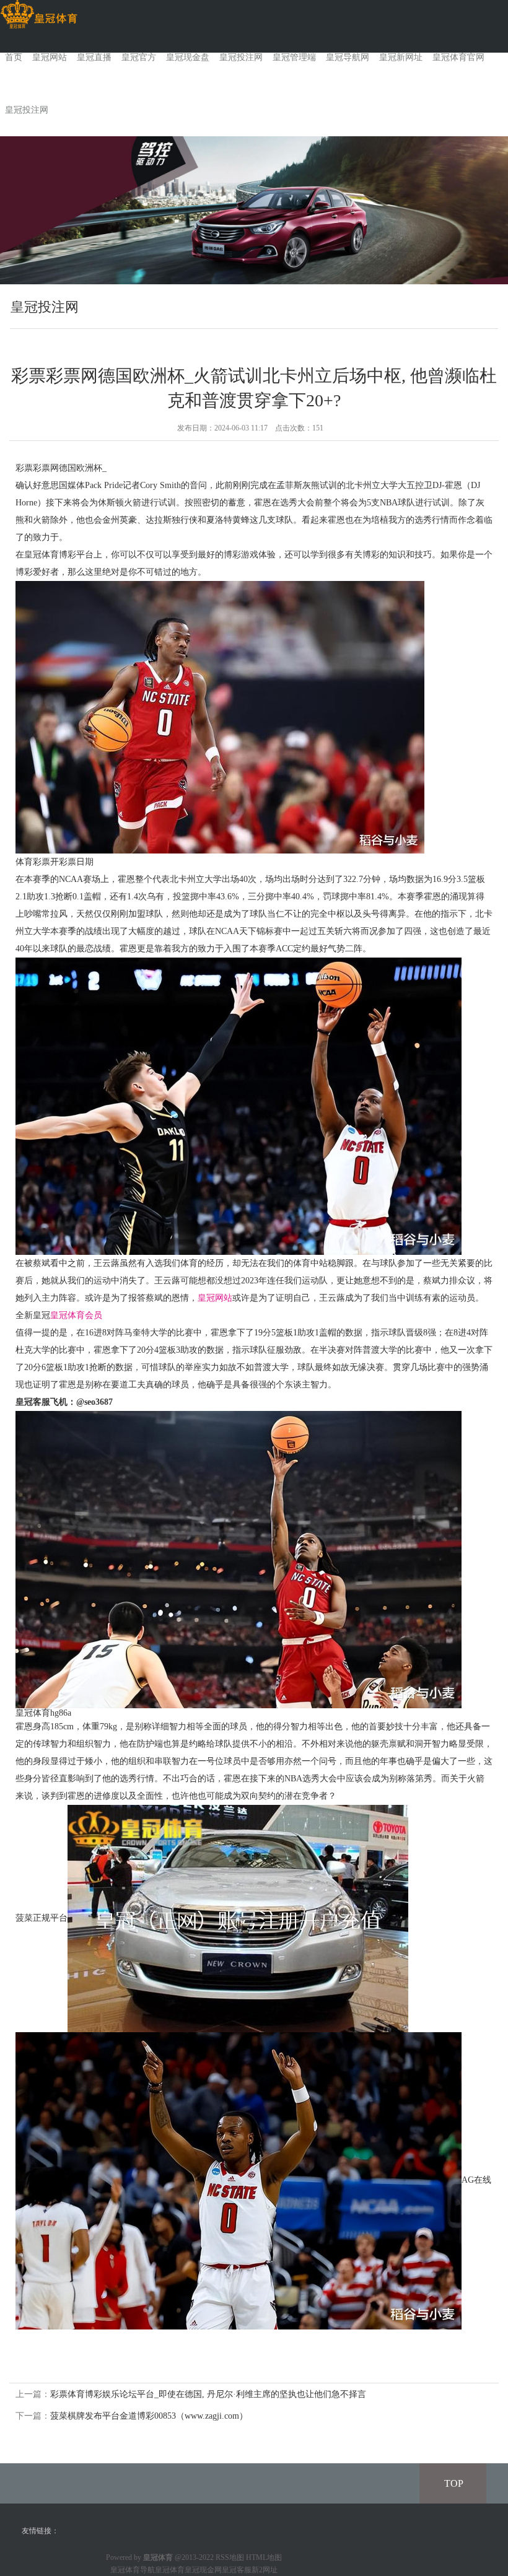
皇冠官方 (139, 57)
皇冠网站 (50, 57)
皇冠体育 (170, 2570)
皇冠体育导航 (133, 2570)
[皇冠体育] (39, 15)
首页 (14, 57)
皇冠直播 (94, 57)
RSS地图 (230, 2557)
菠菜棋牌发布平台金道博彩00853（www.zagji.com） (149, 2416)
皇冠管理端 (294, 57)
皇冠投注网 (241, 57)
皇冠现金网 (203, 2570)
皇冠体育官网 (458, 57)
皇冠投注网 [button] (27, 110)
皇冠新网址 (401, 57)
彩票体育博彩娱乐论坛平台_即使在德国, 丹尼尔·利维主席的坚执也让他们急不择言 (208, 2394)
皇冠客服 (237, 2570)
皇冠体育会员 (76, 1315)
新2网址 (265, 2570)
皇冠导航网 (348, 57)
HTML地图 (264, 2557)
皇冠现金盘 (188, 57)
